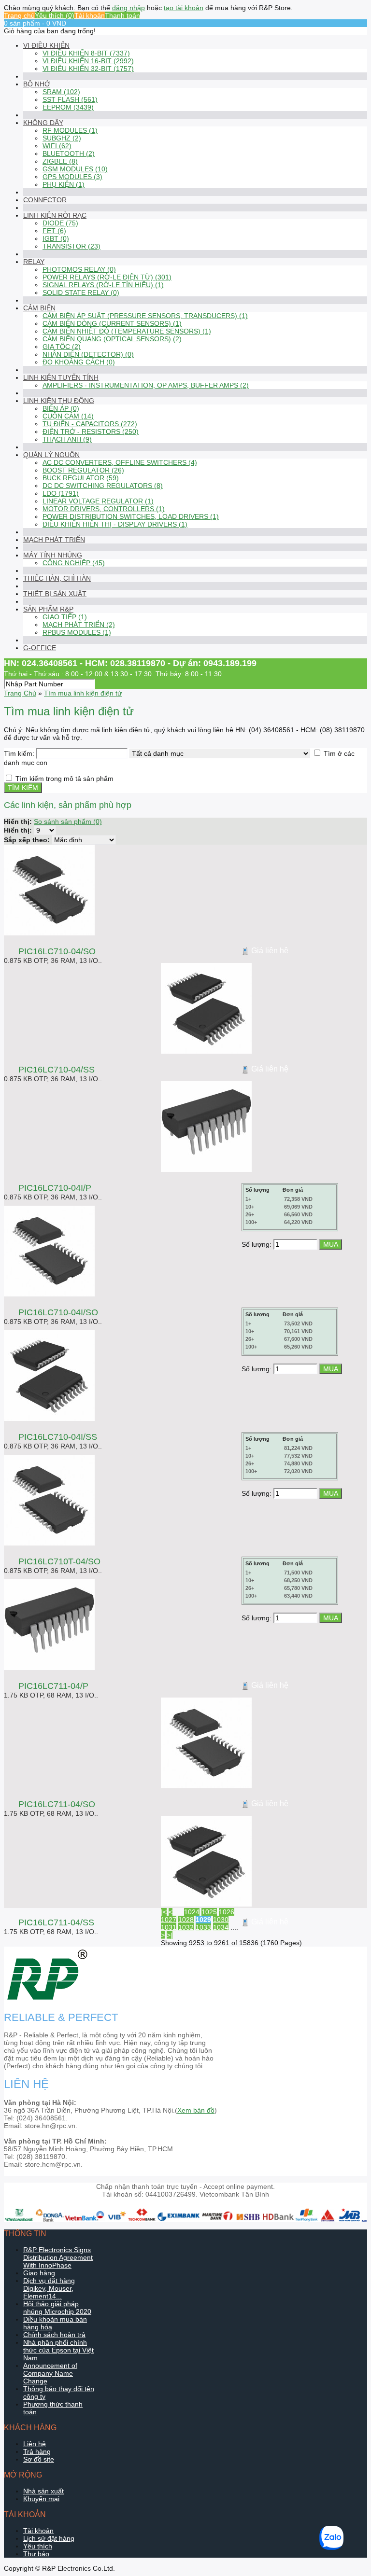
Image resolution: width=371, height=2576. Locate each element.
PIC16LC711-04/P (53, 1686)
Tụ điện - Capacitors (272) (90, 424)
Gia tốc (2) (62, 347)
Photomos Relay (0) (79, 269)
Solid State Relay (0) (81, 292)
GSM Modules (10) (75, 169)
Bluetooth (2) (69, 153)
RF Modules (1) (70, 130)
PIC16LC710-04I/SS (58, 1437)
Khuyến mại (41, 2499)
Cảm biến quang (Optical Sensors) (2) (112, 339)
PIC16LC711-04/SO (57, 1804)
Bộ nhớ (37, 84)
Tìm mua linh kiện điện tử (83, 693)
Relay (34, 262)
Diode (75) (60, 223)
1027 (169, 1920)
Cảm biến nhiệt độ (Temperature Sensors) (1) (127, 331)
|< (164, 1912)
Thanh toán (122, 15)
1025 (209, 1912)
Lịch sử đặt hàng (49, 2538)
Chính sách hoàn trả (54, 2335)
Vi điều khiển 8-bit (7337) (86, 53)
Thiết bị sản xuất (55, 594)
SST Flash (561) (70, 99)
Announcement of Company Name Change (50, 2373)
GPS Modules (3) (72, 177)
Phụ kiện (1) (64, 184)
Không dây (43, 123)
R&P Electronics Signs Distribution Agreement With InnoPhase (58, 2257)
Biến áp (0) (61, 408)
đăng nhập (128, 8)
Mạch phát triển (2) (79, 625)
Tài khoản (90, 15)
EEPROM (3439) (68, 107)
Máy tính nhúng (53, 555)
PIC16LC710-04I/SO (58, 1312)
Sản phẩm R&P (48, 609)
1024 (192, 1912)
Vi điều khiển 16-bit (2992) (88, 61)
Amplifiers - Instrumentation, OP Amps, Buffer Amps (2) (146, 385)
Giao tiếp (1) (65, 617)
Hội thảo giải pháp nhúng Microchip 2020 (57, 2308)
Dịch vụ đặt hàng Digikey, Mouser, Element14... (49, 2288)
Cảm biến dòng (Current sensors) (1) (112, 323)
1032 (186, 1927)
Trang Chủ (20, 693)
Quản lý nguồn (51, 455)
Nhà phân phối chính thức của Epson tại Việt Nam (58, 2350)
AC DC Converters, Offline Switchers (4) (120, 462)
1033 (203, 1927)
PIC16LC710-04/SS (57, 1070)
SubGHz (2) (62, 138)
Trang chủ (19, 15)
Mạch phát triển (54, 540)
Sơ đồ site (39, 2459)
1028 (186, 1920)
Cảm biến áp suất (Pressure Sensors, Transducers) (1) (145, 316)
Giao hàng (39, 2273)
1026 (227, 1912)
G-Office (40, 648)
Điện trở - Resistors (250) (91, 432)
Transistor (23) (71, 246)
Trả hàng (37, 2451)
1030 (221, 1920)
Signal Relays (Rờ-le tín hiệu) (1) (103, 285)
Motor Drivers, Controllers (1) (104, 509)
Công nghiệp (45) (74, 563)
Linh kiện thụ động (59, 401)
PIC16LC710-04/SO (57, 951)
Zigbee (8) (60, 161)
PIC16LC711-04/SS (56, 1922)
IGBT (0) (56, 238)
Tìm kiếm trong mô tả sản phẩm (64, 779)
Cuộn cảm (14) (68, 416)
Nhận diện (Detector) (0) (88, 354)
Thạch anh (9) (67, 439)
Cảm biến (39, 308)
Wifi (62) (57, 146)
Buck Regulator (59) (81, 478)
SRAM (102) (61, 92)
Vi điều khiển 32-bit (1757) (88, 69)
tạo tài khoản (184, 8)
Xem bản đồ (196, 2110)
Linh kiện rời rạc (55, 215)
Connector (45, 200)
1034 (221, 1927)
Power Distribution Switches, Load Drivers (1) (131, 516)
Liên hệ (35, 2444)
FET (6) (54, 231)
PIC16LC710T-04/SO (59, 1561)
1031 (169, 1927)
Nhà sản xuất (43, 2491)
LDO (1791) (61, 493)
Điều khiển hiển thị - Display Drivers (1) (115, 524)
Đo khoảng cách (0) (79, 362)
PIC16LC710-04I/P (55, 1188)
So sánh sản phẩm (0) (68, 822)
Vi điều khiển (46, 45)
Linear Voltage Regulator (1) (98, 501)
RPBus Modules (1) (77, 632)
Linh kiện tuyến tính (61, 377)
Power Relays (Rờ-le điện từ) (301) (107, 277)
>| (170, 1935)
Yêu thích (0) (55, 15)
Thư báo (36, 2554)
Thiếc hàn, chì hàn (57, 578)
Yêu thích (38, 2546)
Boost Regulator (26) (83, 470)
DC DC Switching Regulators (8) (103, 486)
